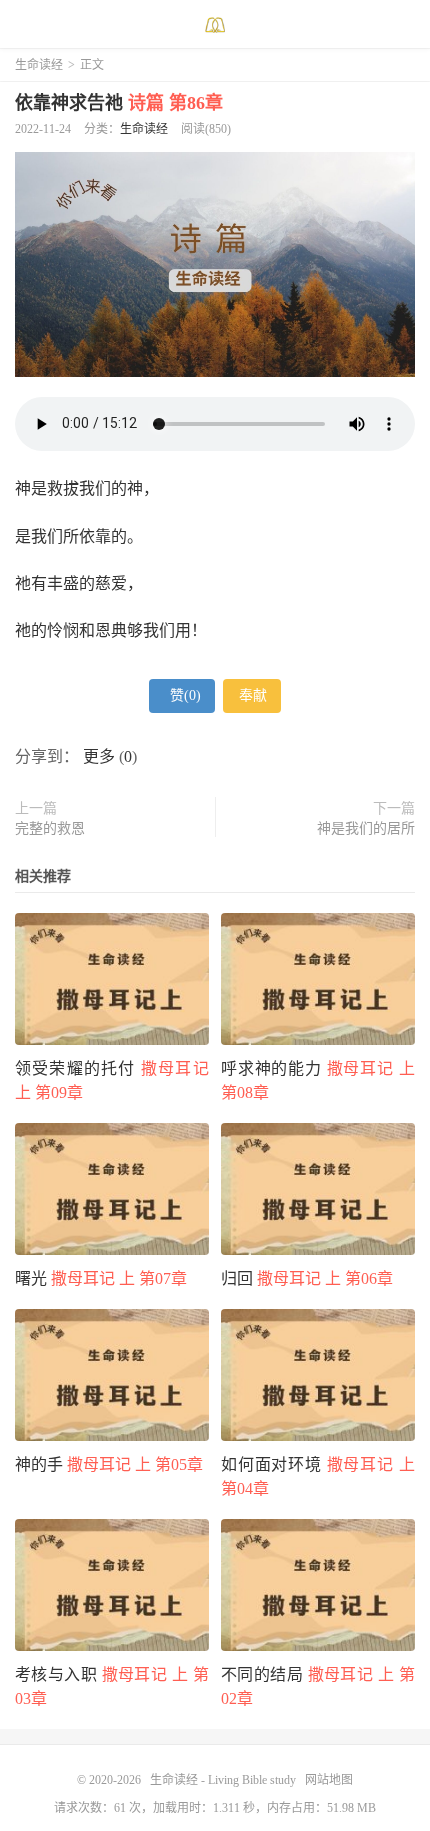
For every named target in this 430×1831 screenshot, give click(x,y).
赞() (185, 695)
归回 (307, 1278)
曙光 (101, 1278)
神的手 (109, 1464)
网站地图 (329, 1780)
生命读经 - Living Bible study (215, 25)
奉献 (253, 695)
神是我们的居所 (366, 828)
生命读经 (39, 65)
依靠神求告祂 (119, 103)
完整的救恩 (50, 828)
